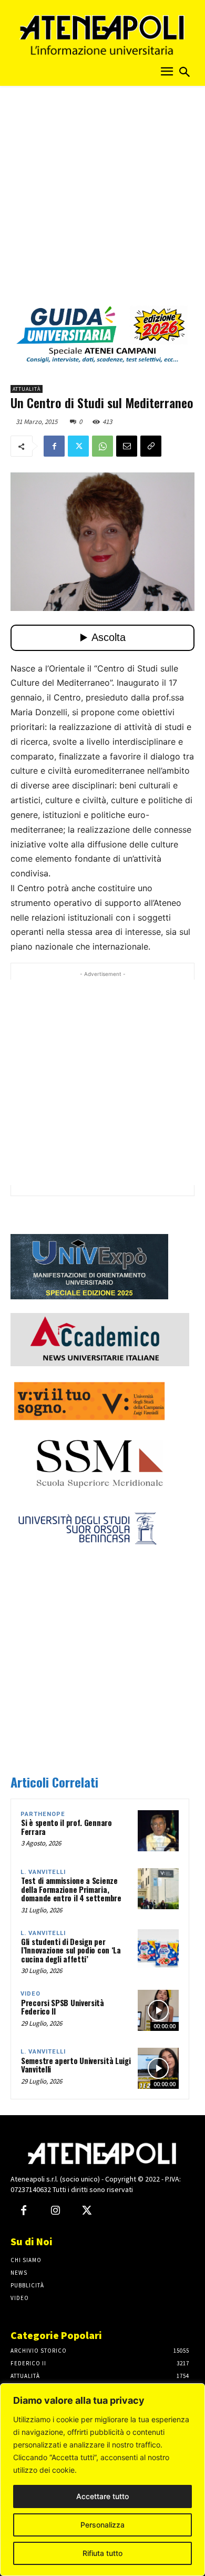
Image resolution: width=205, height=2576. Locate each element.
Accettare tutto (102, 2496)
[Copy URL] (151, 446)
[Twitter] (78, 446)
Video (30, 1994)
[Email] (127, 446)
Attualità (27, 389)
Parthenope (43, 1814)
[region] (102, 2480)
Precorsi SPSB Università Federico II (63, 2007)
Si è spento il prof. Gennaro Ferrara (66, 1827)
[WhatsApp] (102, 446)
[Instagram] (55, 2211)
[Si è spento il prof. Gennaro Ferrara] (158, 1831)
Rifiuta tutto (102, 2553)
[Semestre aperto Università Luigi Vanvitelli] (158, 2068)
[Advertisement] (102, 199)
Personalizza (102, 2525)
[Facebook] (54, 446)
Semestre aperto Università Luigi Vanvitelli (76, 2065)
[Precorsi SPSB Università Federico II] (158, 2010)
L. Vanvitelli (43, 1872)
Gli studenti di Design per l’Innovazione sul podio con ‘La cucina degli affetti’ (71, 1950)
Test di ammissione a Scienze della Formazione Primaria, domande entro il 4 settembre (71, 1889)
